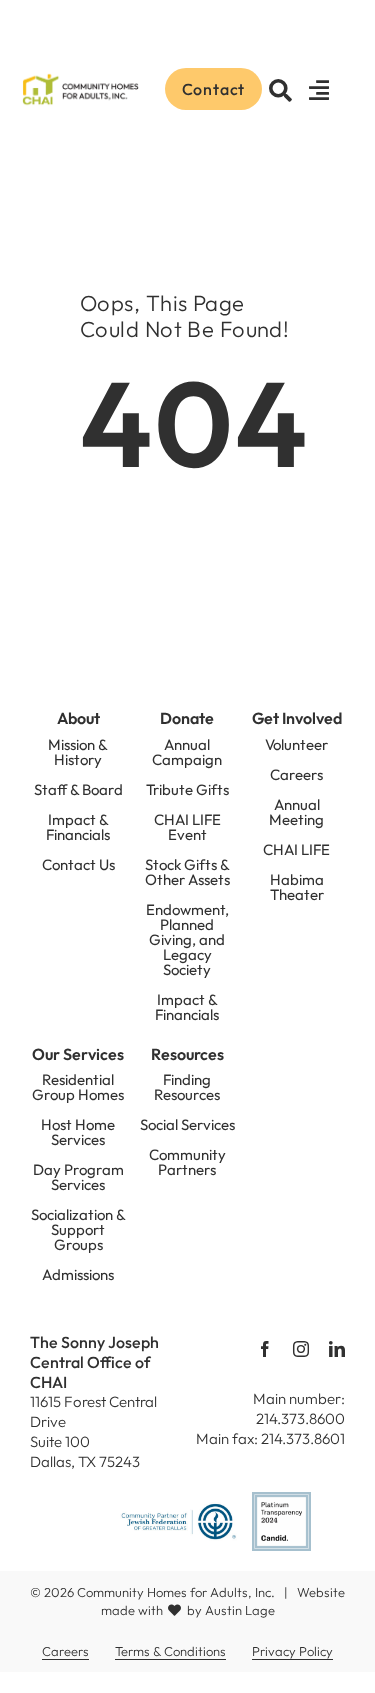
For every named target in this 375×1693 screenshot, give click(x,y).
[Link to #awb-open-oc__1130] (320, 91)
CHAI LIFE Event (187, 827)
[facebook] (265, 1349)
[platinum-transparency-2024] (281, 1500)
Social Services (187, 1124)
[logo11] (80, 78)
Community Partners (187, 1162)
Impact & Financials (78, 827)
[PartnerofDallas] (178, 1510)
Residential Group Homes (78, 1087)
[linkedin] (337, 1349)
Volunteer (296, 744)
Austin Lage (240, 1610)
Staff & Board (78, 789)
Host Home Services (78, 1132)
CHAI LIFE (296, 849)
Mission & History (78, 752)
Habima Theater (297, 887)
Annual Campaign (187, 752)
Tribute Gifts (187, 789)
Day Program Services (78, 1177)
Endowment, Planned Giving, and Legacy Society (187, 939)
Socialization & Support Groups (78, 1229)
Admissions (78, 1274)
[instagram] (301, 1349)
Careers (296, 774)
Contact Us (78, 864)
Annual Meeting (296, 812)
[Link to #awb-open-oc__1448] (281, 91)
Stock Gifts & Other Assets (187, 872)
